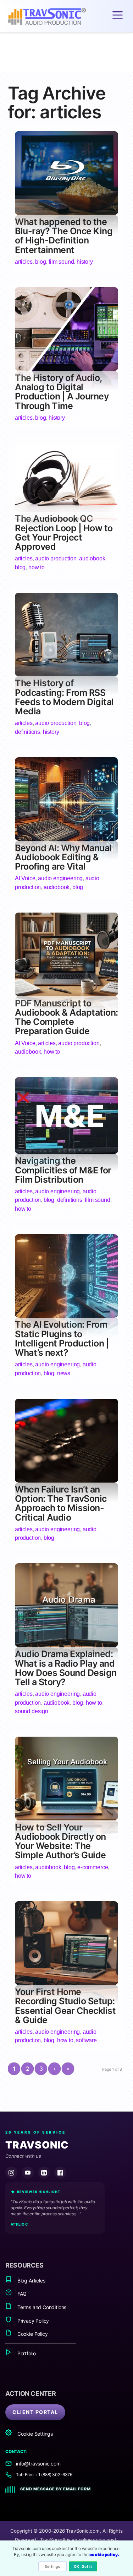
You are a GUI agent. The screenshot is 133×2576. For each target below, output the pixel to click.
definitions (27, 732)
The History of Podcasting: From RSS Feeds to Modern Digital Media (64, 697)
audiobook (92, 558)
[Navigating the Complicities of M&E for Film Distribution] (66, 1152)
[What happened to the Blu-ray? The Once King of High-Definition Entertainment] (66, 213)
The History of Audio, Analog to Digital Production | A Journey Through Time (62, 392)
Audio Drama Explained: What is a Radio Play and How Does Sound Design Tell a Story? (66, 1668)
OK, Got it (83, 2566)
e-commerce (93, 1867)
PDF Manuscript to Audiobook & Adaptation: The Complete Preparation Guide (66, 1017)
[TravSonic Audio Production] (54, 17)
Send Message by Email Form (56, 2489)
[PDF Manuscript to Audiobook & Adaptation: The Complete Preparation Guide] (66, 994)
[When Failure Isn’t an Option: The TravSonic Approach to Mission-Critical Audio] (66, 1480)
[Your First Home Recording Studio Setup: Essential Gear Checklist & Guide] (66, 1983)
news (64, 1373)
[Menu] (118, 15)
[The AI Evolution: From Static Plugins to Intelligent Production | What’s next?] (66, 1315)
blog (40, 262)
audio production (56, 558)
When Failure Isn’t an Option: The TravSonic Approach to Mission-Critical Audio (61, 1503)
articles (24, 262)
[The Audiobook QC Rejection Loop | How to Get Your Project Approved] (66, 509)
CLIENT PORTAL (35, 2412)
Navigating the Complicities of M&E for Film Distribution (63, 1170)
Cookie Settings (34, 2434)
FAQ (21, 2294)
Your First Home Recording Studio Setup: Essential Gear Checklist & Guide (65, 2006)
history (85, 262)
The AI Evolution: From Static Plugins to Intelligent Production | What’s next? (62, 1338)
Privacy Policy (32, 2321)
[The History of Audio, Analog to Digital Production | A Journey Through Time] (66, 369)
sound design (32, 1711)
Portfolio (26, 2353)
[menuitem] (118, 15)
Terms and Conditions (41, 2307)
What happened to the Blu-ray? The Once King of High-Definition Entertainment (64, 236)
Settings (52, 2566)
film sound (61, 262)
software (86, 2040)
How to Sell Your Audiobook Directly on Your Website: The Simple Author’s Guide (60, 1841)
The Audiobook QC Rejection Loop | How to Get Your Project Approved (64, 533)
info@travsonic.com (38, 2464)
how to (37, 567)
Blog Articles (31, 2281)
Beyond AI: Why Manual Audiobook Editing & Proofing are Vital (63, 857)
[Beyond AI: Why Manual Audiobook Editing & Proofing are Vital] (66, 838)
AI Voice (25, 878)
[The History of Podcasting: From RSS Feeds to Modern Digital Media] (66, 674)
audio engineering (60, 878)
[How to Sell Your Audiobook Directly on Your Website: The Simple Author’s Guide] (66, 1818)
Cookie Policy (32, 2334)
